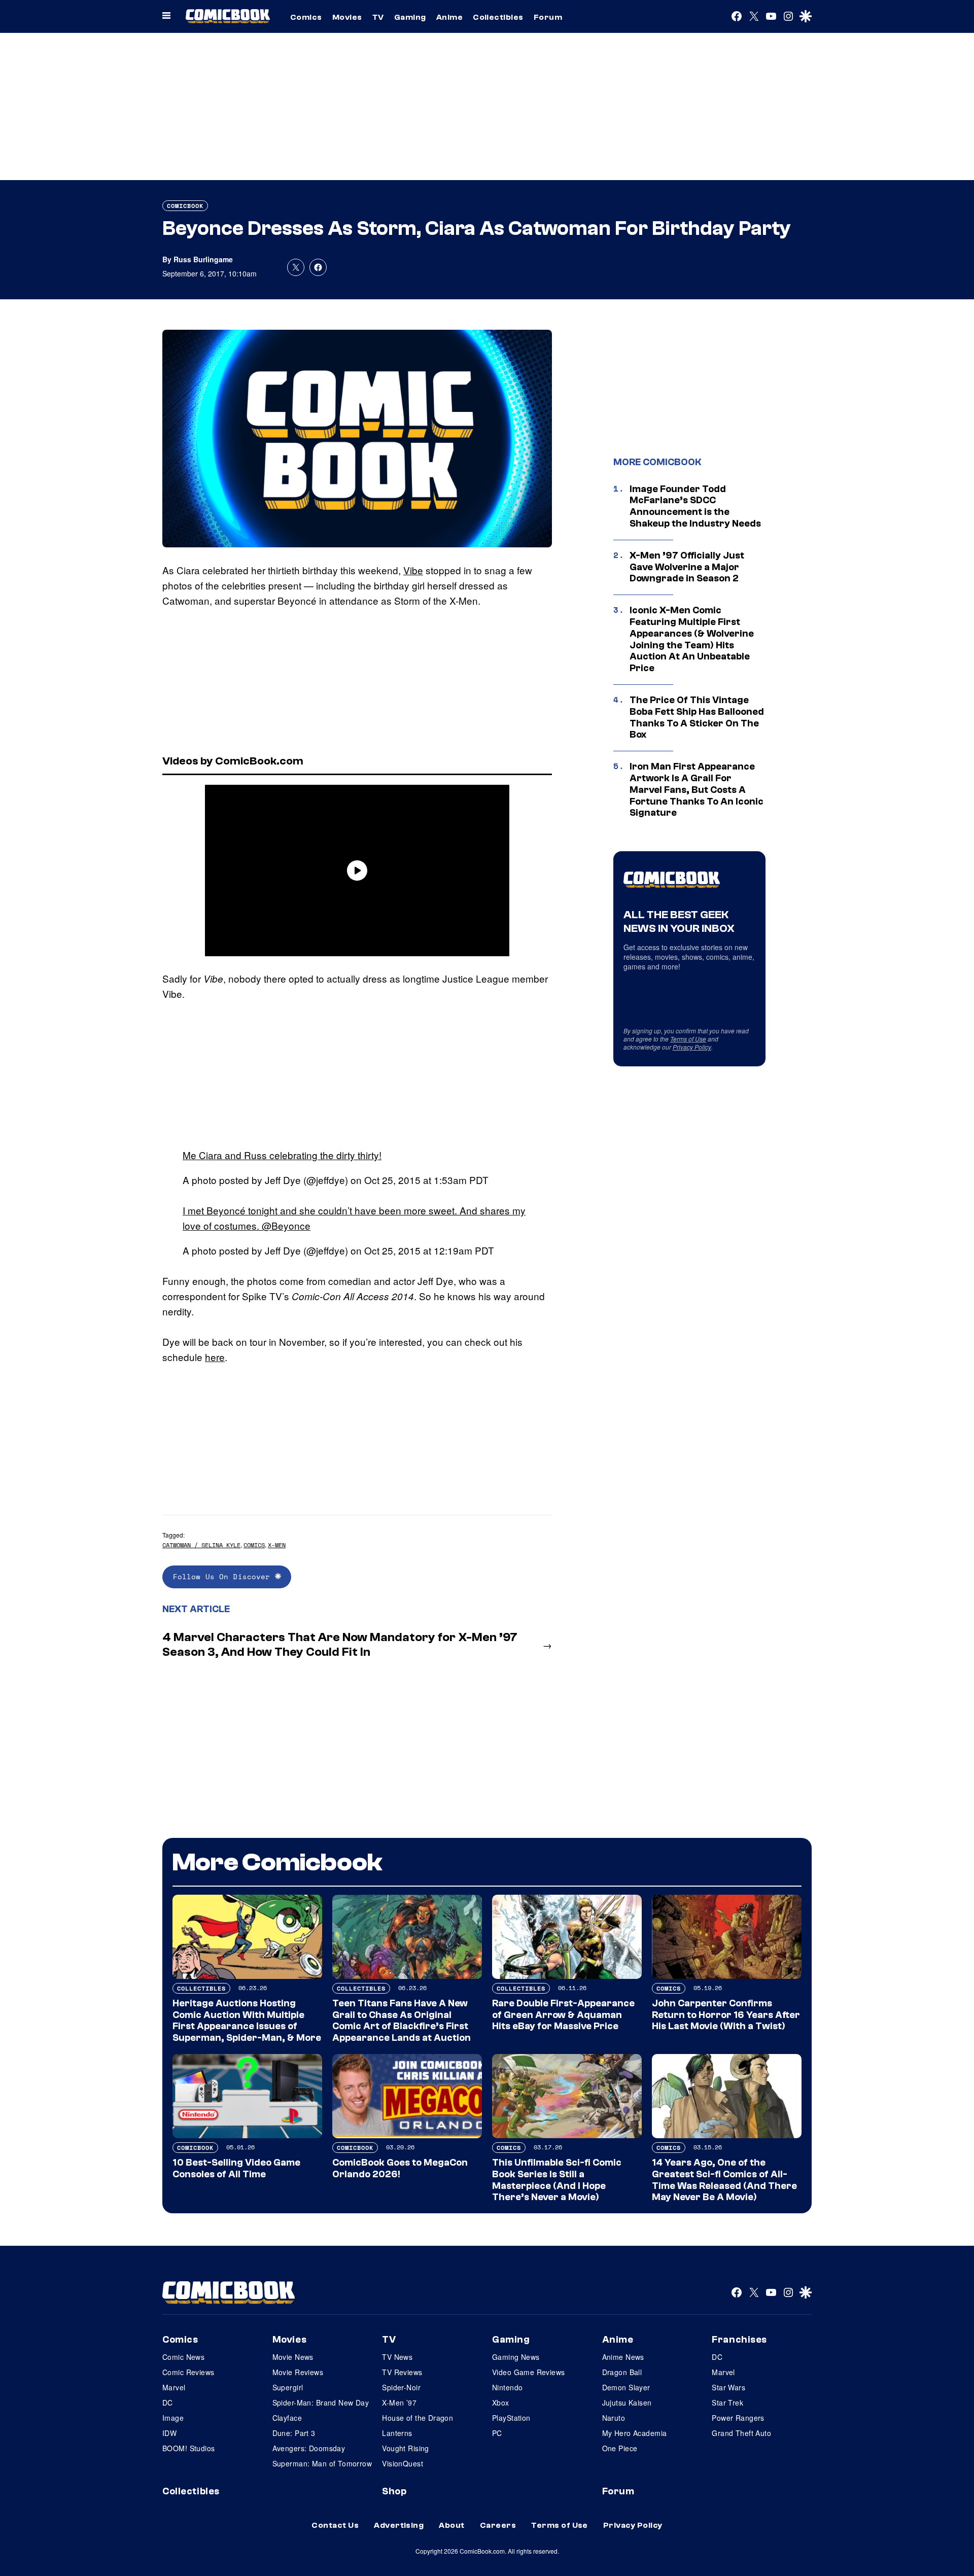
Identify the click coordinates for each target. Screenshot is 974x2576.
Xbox (501, 2403)
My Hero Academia (635, 2433)
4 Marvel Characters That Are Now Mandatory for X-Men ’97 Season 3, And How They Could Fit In (340, 1645)
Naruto (614, 2418)
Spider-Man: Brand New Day (321, 2403)
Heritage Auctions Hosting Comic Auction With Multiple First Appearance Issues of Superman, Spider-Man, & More (247, 2021)
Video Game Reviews (529, 2372)
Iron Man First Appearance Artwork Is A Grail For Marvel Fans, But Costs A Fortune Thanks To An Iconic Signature (697, 790)
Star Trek (727, 2403)
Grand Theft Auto (741, 2433)
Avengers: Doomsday (309, 2448)
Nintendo (507, 2387)
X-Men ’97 (399, 2403)
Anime (449, 17)
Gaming (410, 17)
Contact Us (335, 2525)
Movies (347, 17)
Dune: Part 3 (294, 2433)
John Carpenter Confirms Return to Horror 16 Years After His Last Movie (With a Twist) (726, 2015)
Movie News (293, 2357)
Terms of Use (688, 1039)
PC (497, 2433)
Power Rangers (738, 2418)
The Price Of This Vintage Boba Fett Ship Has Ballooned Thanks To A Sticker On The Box (697, 717)
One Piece (620, 2448)
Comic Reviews (188, 2372)
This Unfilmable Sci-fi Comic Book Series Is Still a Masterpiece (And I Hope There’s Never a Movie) (557, 2180)
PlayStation (511, 2418)
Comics (306, 17)
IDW (169, 2433)
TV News (397, 2357)
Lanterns (397, 2433)
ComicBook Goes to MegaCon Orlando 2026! (400, 2168)
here (215, 1357)
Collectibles (498, 17)
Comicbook (185, 206)
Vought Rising (405, 2448)
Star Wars (728, 2387)
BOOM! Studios (188, 2448)
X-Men (277, 1545)
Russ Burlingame (203, 259)
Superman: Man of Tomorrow (322, 2463)
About (451, 2525)
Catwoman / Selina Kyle (201, 1545)
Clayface (287, 2418)
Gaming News (516, 2357)
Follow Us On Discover (224, 1576)
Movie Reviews (298, 2372)
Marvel (174, 2387)
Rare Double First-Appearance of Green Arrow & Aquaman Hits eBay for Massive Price (563, 2015)
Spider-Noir (401, 2387)
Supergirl (288, 2387)
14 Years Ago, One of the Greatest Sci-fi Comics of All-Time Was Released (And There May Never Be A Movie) (724, 2180)
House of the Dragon (418, 2418)
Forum (548, 17)
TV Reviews (402, 2372)
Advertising (399, 2525)
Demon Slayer (626, 2387)
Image (173, 2418)
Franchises (739, 2340)
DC (168, 2403)
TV (378, 17)
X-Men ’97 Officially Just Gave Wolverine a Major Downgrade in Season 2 (687, 567)
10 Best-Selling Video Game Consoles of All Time (236, 2168)
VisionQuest (403, 2463)
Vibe (413, 570)
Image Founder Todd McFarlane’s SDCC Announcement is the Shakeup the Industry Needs (695, 506)
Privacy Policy (692, 1047)
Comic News (183, 2357)
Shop (394, 2491)
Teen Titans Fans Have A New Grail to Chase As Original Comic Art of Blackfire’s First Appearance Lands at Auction (402, 2021)
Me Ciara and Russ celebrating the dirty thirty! (282, 1155)
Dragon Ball (622, 2372)
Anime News (623, 2357)
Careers (498, 2525)
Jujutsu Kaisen (627, 2403)
